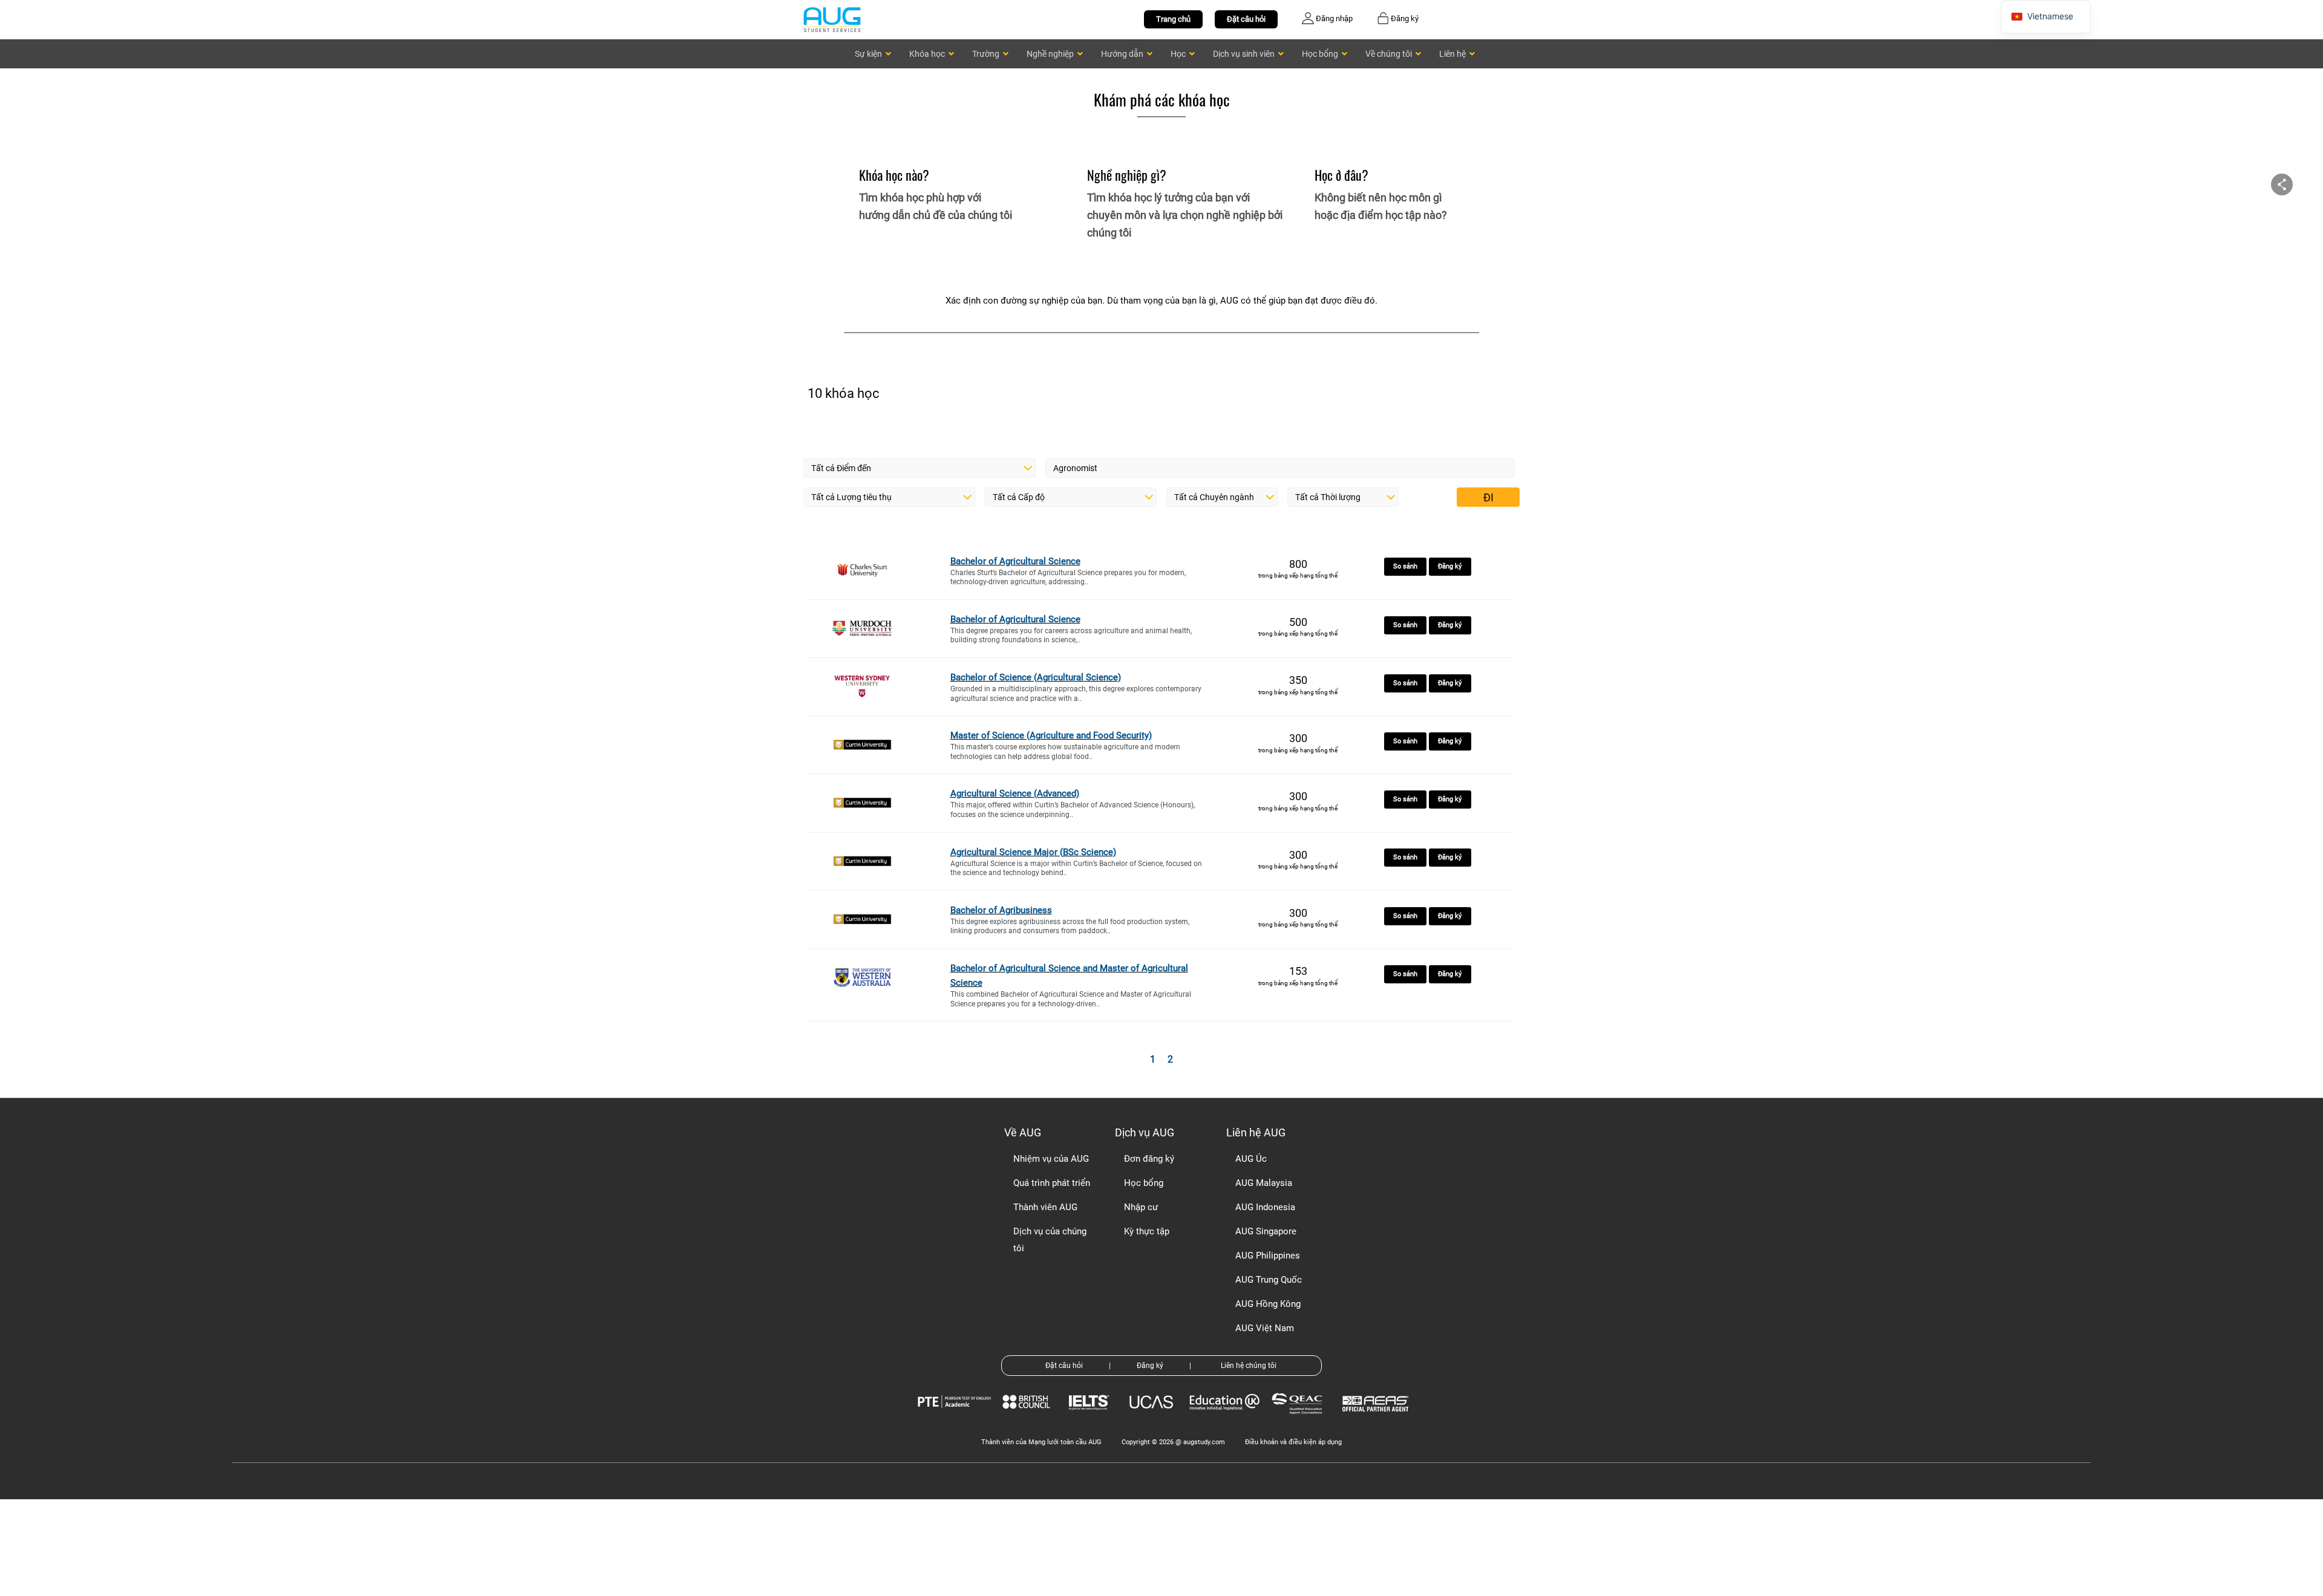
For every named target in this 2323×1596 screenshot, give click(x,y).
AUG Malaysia (1264, 1183)
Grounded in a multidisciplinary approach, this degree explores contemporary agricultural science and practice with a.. (1076, 694)
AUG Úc (1251, 1159)
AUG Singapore (1266, 1231)
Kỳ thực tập (1147, 1231)
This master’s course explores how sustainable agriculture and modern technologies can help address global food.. (1065, 752)
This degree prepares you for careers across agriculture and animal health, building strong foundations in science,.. (1071, 636)
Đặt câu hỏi (1246, 19)
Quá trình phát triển (1052, 1183)
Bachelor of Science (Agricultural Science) (1036, 677)
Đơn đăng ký (1149, 1159)
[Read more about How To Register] (1377, 1420)
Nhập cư (1141, 1207)
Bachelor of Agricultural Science (1015, 561)
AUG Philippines (1268, 1256)
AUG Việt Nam (1265, 1328)
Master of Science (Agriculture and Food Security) (1051, 735)
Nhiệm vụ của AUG (1051, 1159)
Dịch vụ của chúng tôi (1050, 1240)
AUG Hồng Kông (1268, 1304)
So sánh (1405, 566)
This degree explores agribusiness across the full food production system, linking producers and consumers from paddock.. (1070, 927)
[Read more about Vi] (832, 19)
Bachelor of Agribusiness (1001, 910)
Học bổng (1144, 1183)
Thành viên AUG (1045, 1207)
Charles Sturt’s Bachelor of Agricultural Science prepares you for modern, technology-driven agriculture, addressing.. (1068, 578)
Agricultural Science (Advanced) (1015, 793)
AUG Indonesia (1265, 1207)
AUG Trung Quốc (1269, 1280)
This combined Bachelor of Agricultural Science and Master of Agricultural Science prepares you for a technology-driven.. (1071, 999)
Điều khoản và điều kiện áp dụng (1293, 1442)
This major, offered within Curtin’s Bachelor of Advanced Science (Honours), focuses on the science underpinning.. (1073, 810)
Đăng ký (1450, 566)
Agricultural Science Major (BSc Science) (1033, 852)
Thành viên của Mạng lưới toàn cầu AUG (1041, 1442)
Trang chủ (1173, 19)
